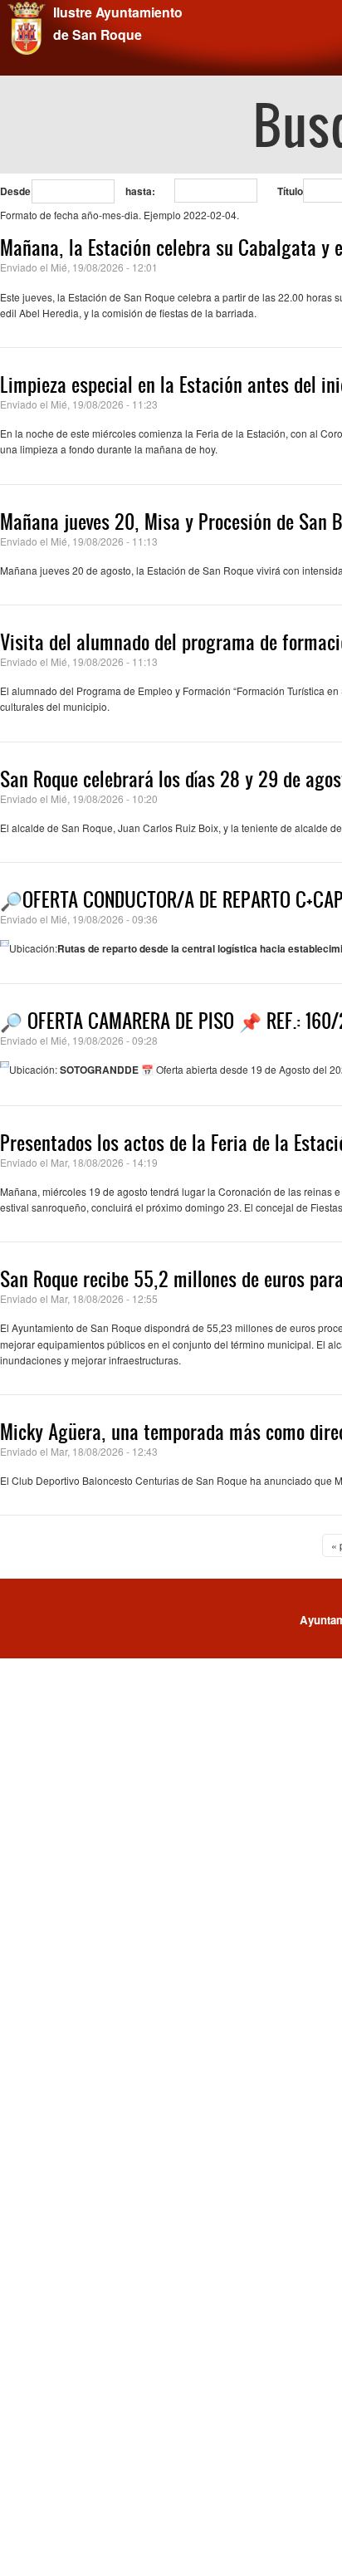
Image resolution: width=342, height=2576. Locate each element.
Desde (15, 191)
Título (290, 191)
